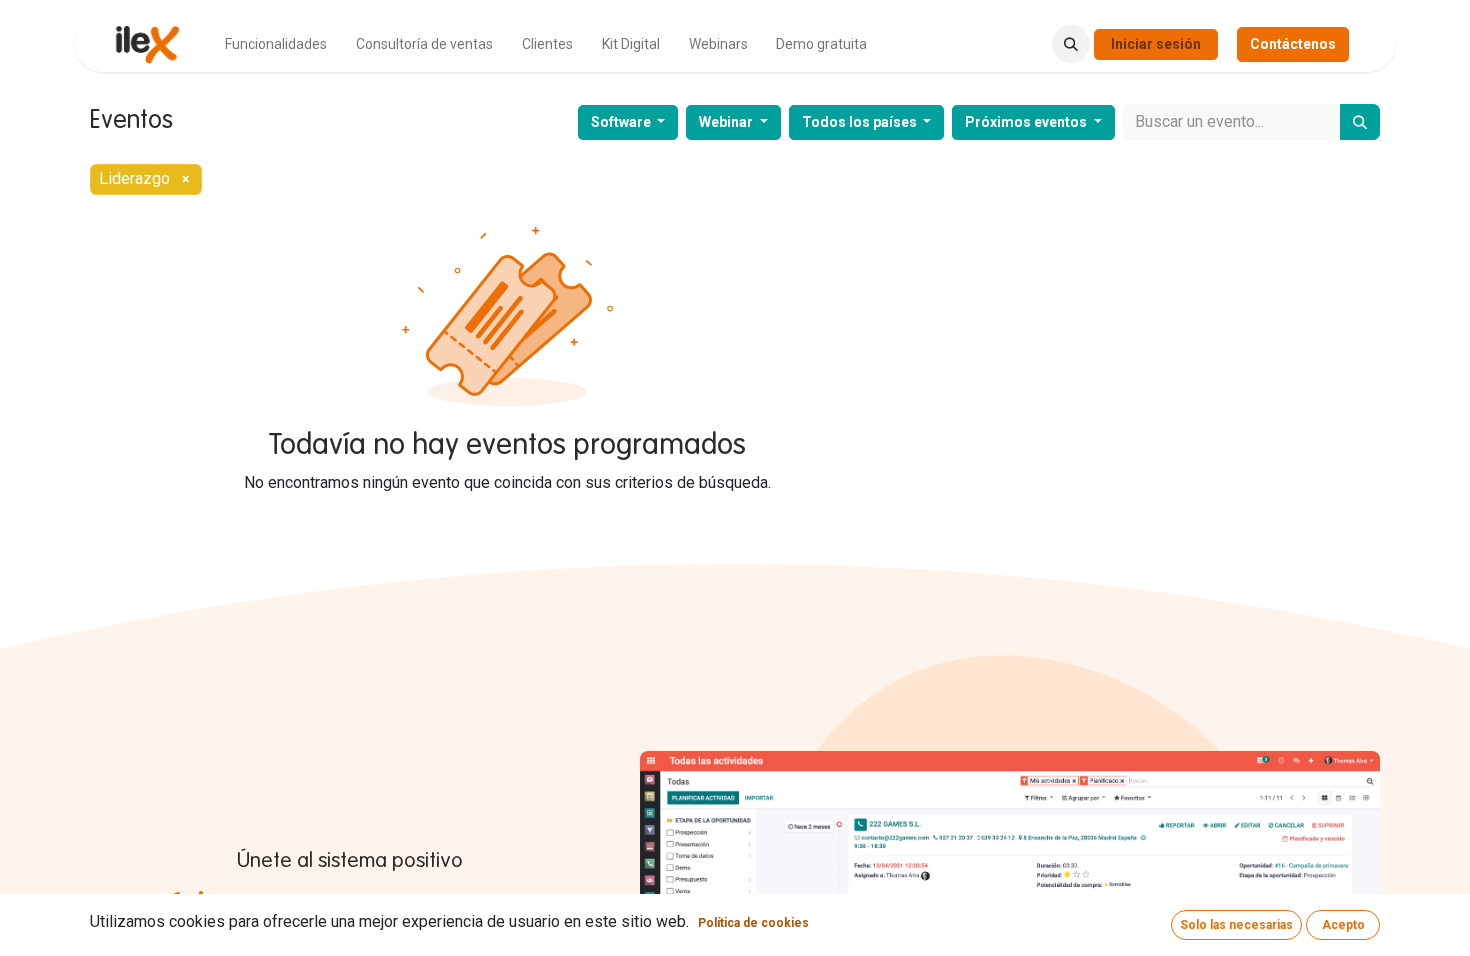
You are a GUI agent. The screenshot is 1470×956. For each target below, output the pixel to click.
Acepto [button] (1343, 925)
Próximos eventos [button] (1027, 122)
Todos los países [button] (861, 122)
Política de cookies (753, 923)
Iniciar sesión (1156, 44)
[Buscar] (1360, 122)
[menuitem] (276, 44)
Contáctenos (1293, 44)
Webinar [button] (727, 122)
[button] (1071, 44)
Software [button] (622, 122)
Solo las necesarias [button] (1236, 925)
